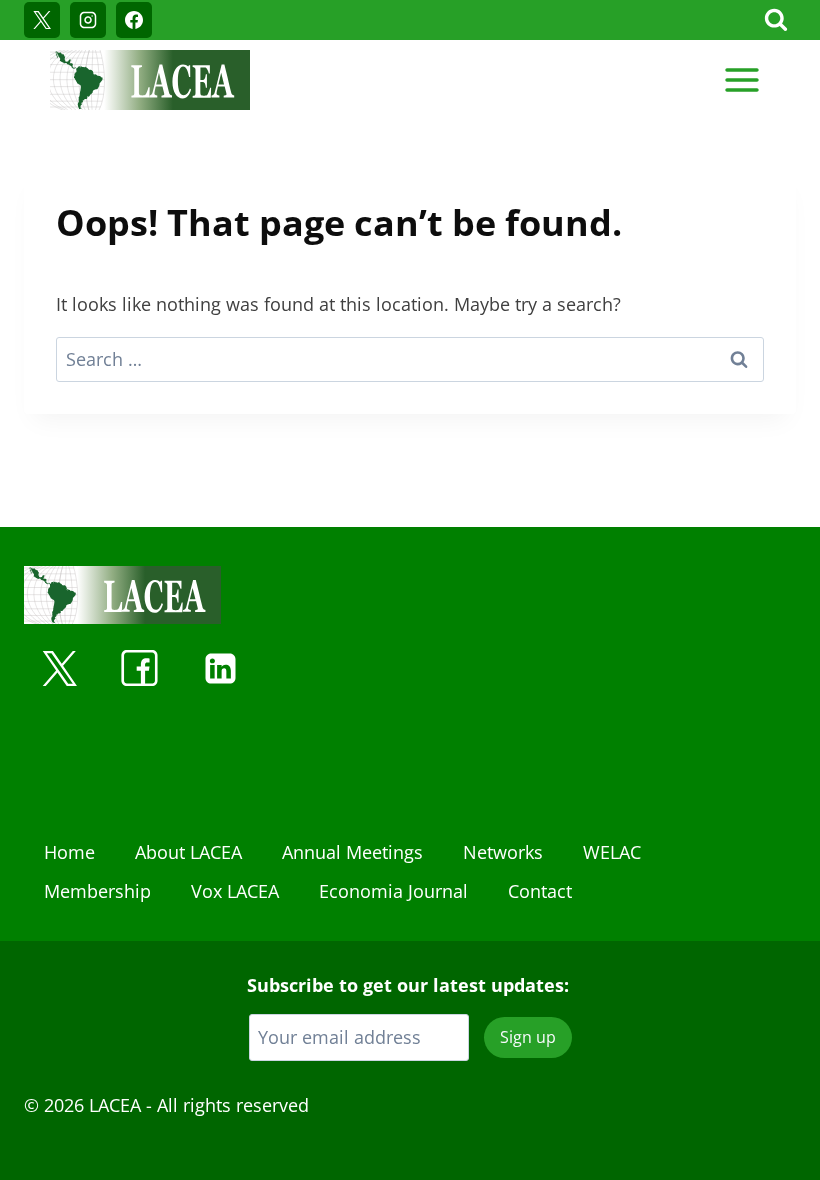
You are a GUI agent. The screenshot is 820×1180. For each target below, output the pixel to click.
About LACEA (188, 852)
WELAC (612, 852)
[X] (42, 20)
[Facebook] (134, 20)
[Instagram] (88, 20)
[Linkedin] (220, 668)
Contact (540, 891)
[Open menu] (741, 79)
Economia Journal (393, 891)
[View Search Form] (776, 20)
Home (69, 852)
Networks (503, 852)
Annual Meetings (352, 852)
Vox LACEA (235, 891)
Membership (97, 891)
